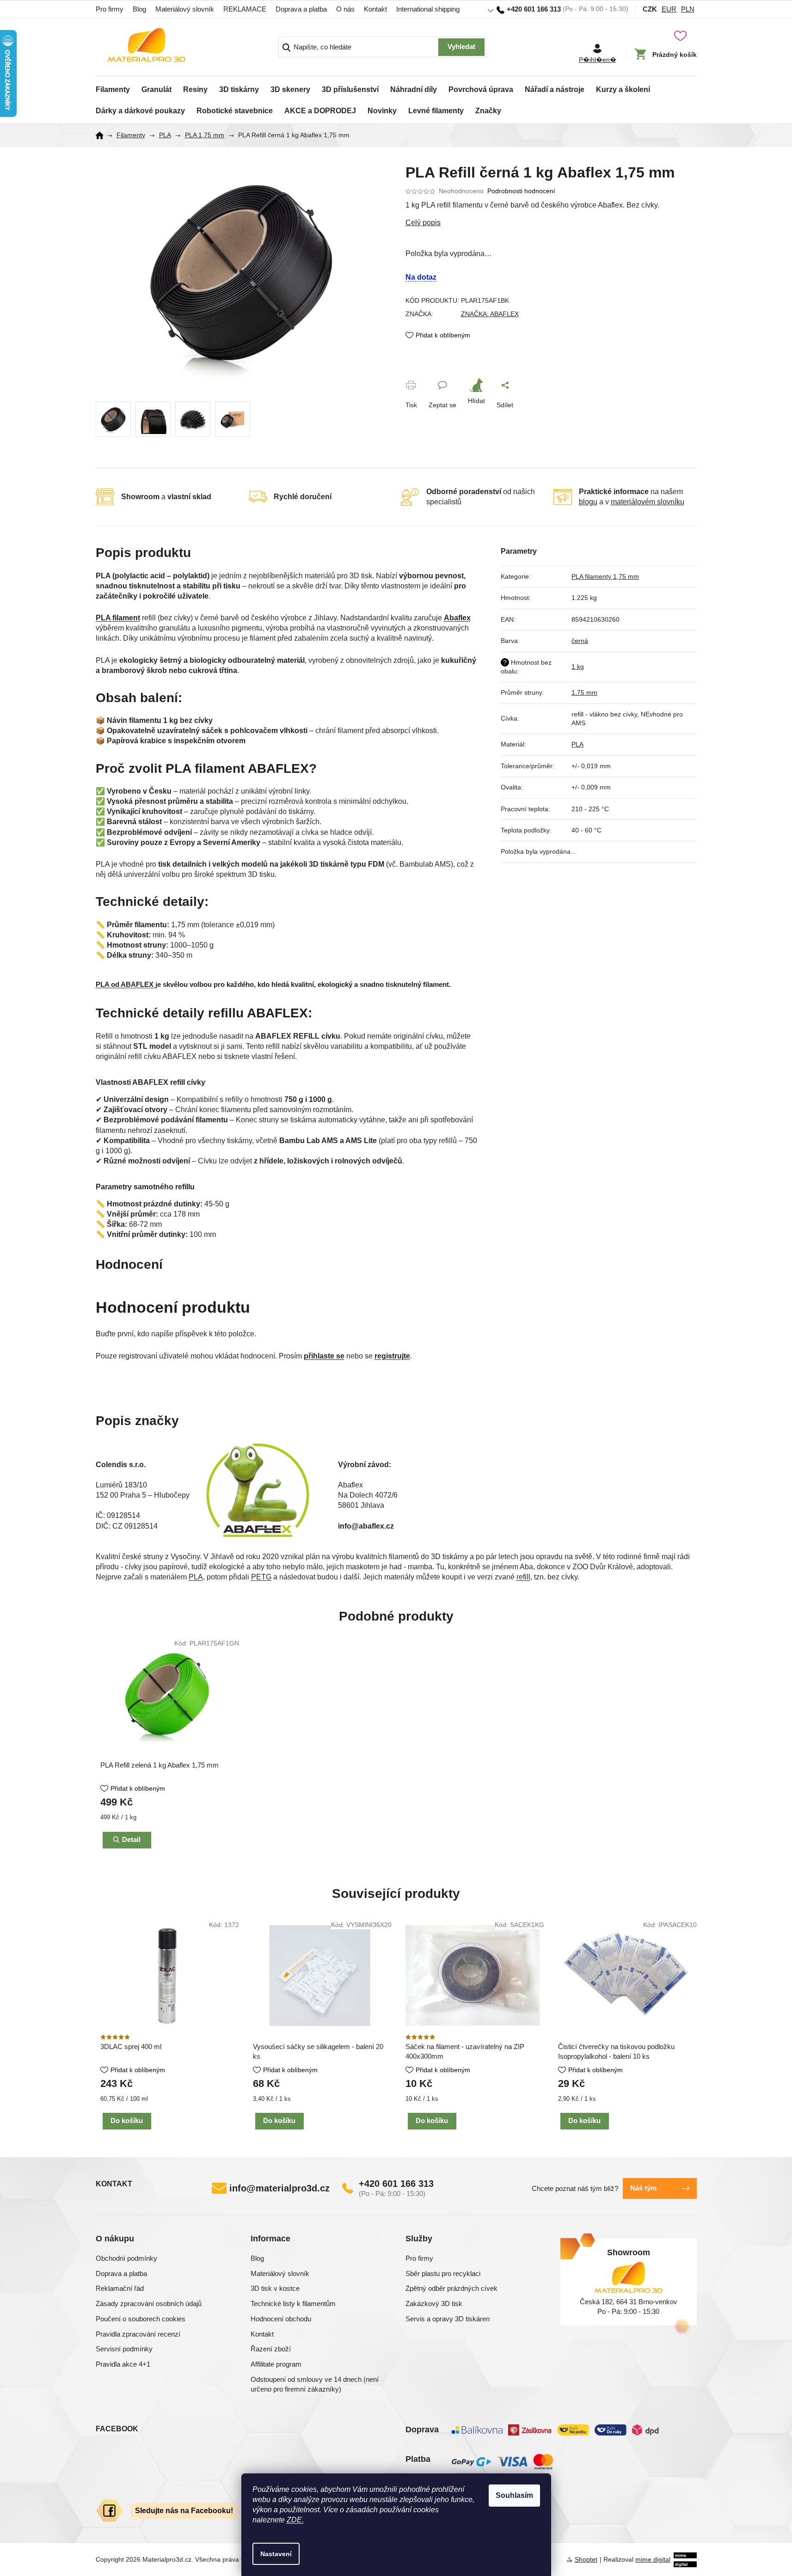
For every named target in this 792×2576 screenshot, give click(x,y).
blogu (588, 502)
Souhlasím (514, 2495)
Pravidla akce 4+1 (123, 2364)
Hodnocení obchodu (281, 2319)
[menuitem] (113, 87)
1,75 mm (584, 692)
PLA (577, 744)
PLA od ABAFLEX (126, 985)
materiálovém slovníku (648, 502)
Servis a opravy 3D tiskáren (448, 2319)
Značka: (490, 314)
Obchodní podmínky (126, 2258)
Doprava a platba (301, 9)
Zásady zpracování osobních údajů (149, 2304)
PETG (261, 1577)
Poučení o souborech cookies (141, 2319)
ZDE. (295, 2520)
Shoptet (586, 2559)
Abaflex (457, 618)
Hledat (461, 47)
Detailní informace (551, 223)
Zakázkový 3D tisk (434, 2304)
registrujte (392, 1356)
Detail (131, 1839)
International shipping (428, 9)
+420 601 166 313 (396, 2184)
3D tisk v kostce (275, 2288)
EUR (669, 9)
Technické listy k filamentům (293, 2304)
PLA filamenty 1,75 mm (605, 576)
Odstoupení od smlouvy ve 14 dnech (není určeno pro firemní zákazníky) (315, 2384)
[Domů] (103, 135)
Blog (139, 9)
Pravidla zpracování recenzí (138, 2334)
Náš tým (643, 2188)
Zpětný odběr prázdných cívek (451, 2288)
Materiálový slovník (185, 9)
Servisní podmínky (124, 2349)
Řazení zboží (271, 2349)
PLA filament (118, 618)
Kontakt (375, 9)
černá (580, 641)
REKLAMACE (245, 9)
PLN (688, 9)
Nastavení (276, 2554)
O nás (345, 9)
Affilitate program (276, 2364)
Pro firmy (110, 9)
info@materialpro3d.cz (279, 2188)
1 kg (578, 667)
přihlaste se (324, 1356)
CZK (650, 9)
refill (523, 1577)
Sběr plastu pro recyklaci (443, 2273)
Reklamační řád (120, 2288)
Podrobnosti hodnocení (521, 191)
